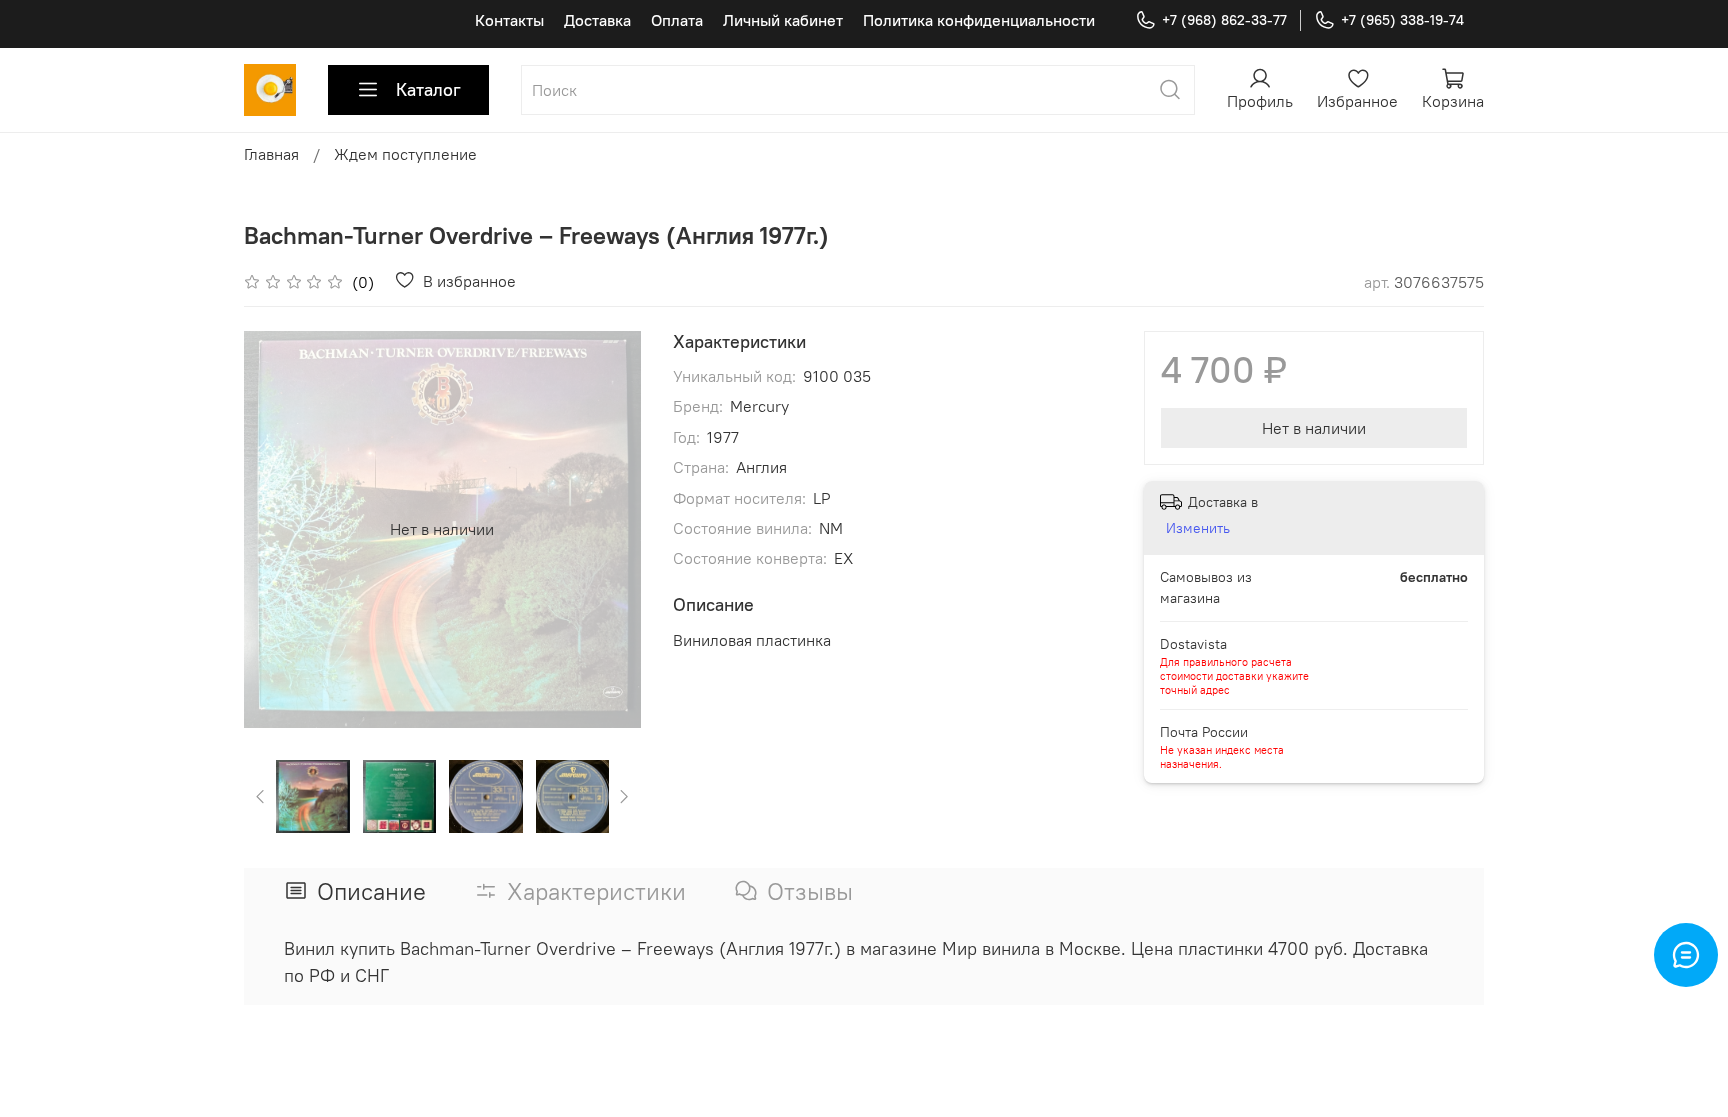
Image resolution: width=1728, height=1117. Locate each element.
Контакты (509, 20)
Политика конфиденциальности (979, 20)
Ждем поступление (405, 154)
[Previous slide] (276, 529)
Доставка (597, 20)
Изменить (1198, 528)
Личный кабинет (783, 20)
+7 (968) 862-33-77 (1224, 20)
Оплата (677, 20)
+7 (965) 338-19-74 (1402, 20)
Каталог (428, 89)
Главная (271, 154)
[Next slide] (609, 529)
